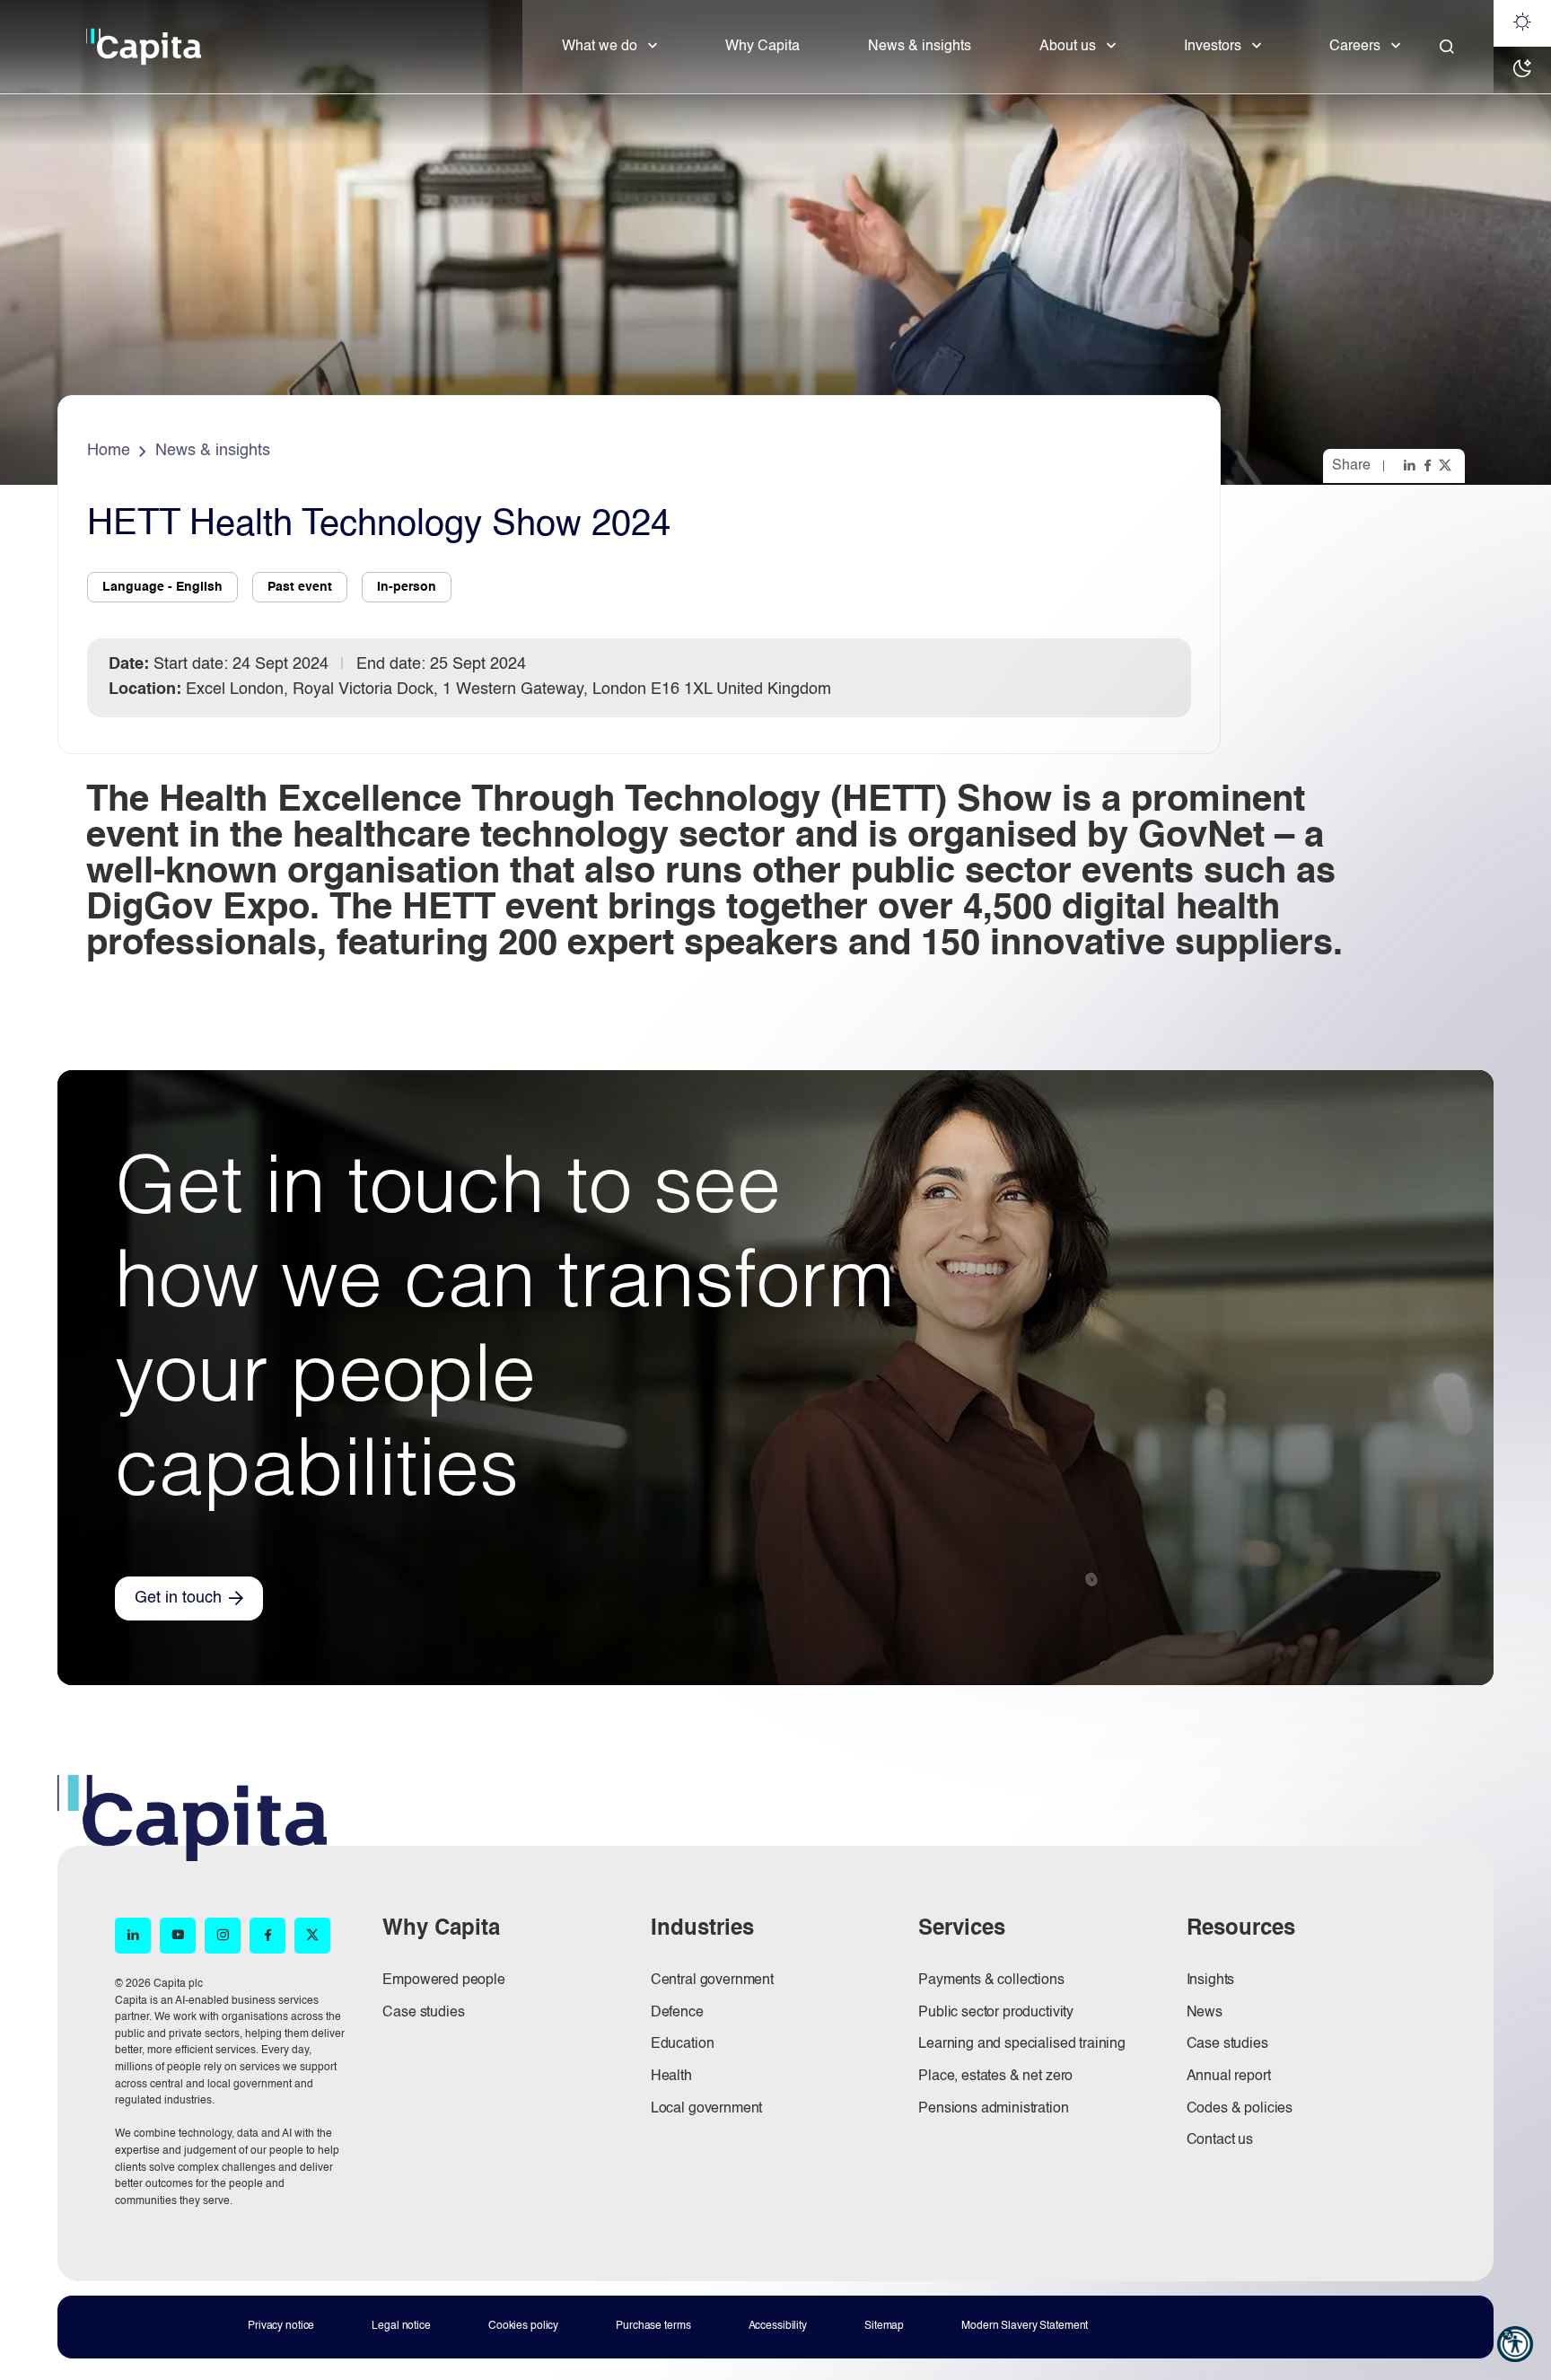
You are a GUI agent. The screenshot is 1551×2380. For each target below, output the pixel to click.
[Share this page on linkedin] (1411, 465)
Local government (706, 2109)
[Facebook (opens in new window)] (267, 1936)
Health (671, 2077)
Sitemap (884, 2326)
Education (683, 2044)
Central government (712, 1980)
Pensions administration (993, 2109)
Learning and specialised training (1022, 2044)
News (1205, 2013)
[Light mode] (1522, 23)
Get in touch (178, 1598)
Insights (1211, 1980)
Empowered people (443, 1980)
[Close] (1447, 47)
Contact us (1220, 2140)
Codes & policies (1240, 2109)
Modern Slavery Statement (1025, 2326)
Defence (677, 2013)
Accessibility (778, 2326)
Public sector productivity (996, 2013)
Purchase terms (653, 2326)
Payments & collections (991, 1980)
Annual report (1229, 2077)
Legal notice (401, 2326)
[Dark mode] (1522, 70)
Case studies (423, 2013)
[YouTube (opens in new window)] (178, 1936)
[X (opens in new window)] (312, 1936)
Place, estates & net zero (995, 2077)
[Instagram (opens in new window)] (223, 1936)
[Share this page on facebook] (1429, 465)
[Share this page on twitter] (1447, 465)
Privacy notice (281, 2326)
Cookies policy (523, 2326)
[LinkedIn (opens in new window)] (133, 1936)
